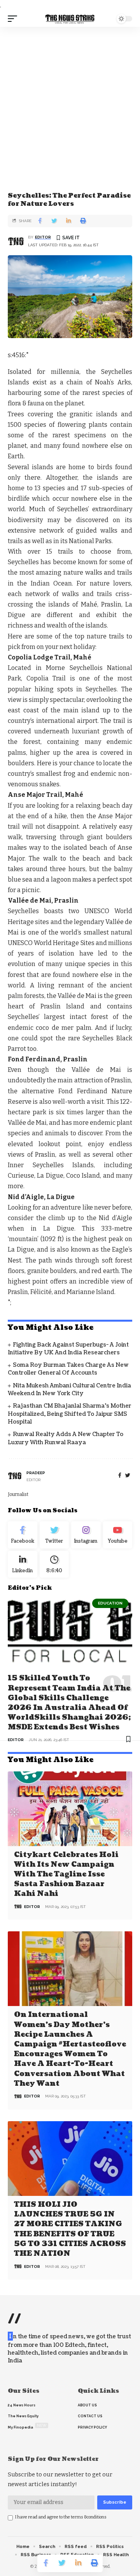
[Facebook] (120, 1476)
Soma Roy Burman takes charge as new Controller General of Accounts (68, 1369)
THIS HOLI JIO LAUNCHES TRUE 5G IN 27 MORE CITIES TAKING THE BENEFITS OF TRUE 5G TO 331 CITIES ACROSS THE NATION (70, 2229)
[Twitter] (54, 1535)
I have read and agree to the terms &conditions (61, 2517)
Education (110, 1603)
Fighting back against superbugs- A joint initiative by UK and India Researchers (68, 1349)
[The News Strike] (70, 19)
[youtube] (118, 1535)
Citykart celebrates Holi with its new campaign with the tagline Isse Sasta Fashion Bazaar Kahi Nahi (66, 1875)
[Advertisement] (70, 101)
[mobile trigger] (14, 19)
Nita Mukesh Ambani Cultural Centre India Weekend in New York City (69, 1390)
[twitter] (128, 1476)
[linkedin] (23, 1564)
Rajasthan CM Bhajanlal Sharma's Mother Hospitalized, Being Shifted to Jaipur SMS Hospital (70, 1414)
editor (43, 237)
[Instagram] (86, 1535)
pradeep (36, 1473)
